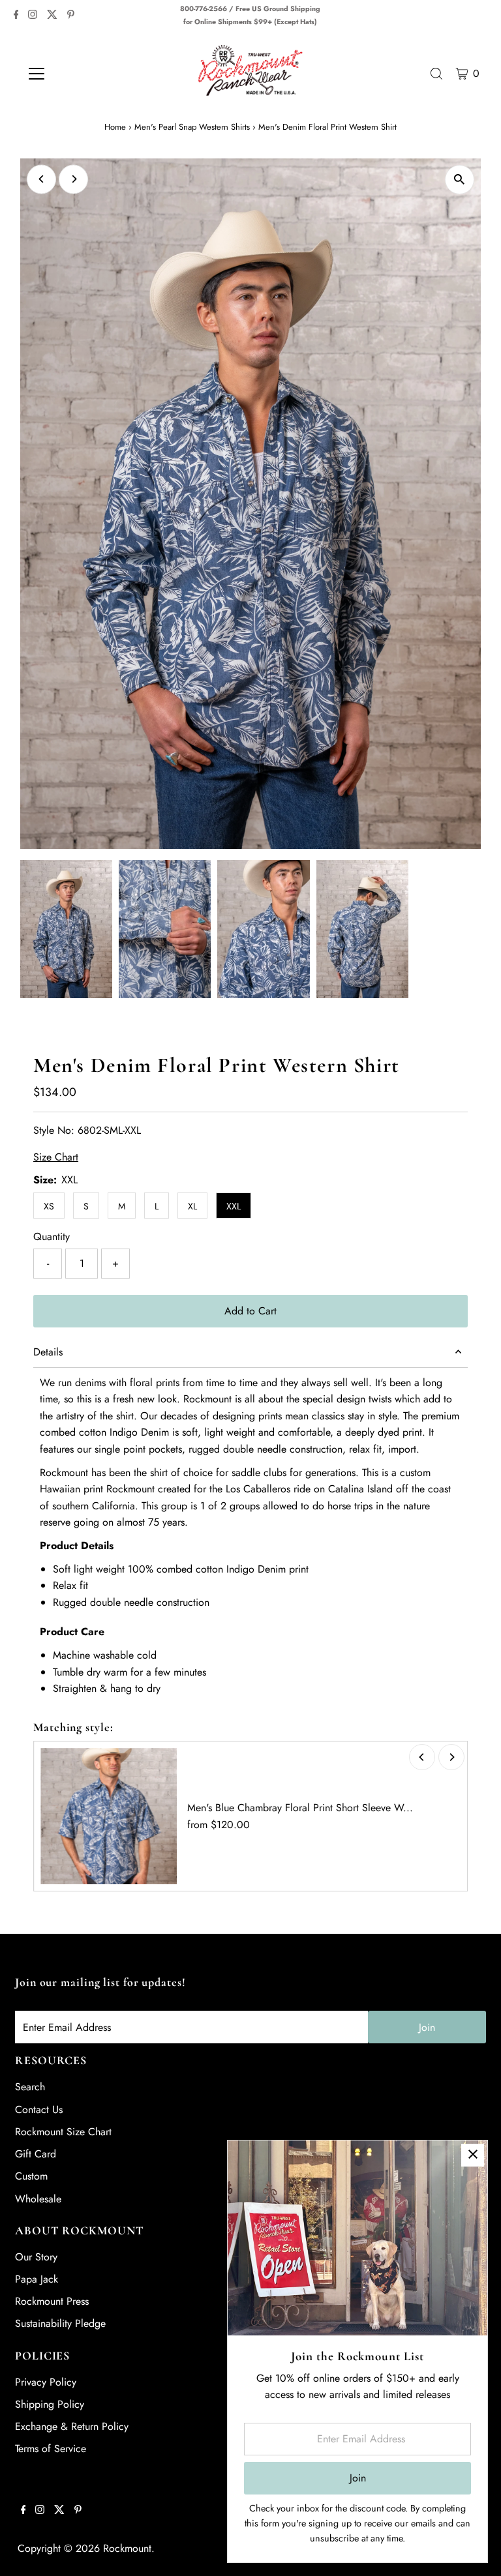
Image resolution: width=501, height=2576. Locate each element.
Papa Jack (37, 2279)
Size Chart (56, 1157)
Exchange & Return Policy (72, 2426)
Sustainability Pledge (60, 2323)
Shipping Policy (50, 2404)
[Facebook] (16, 16)
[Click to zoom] (460, 180)
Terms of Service (51, 2449)
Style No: (54, 1130)
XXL (234, 1206)
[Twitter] (52, 16)
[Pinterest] (71, 16)
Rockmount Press (52, 2301)
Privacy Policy (46, 2382)
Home (115, 127)
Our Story (36, 2257)
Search (30, 2087)
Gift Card (36, 2154)
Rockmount (127, 2548)
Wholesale (38, 2199)
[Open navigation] (75, 74)
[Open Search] (436, 74)
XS (49, 1206)
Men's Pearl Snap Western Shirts (192, 127)
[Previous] (41, 179)
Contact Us (39, 2110)
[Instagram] (33, 16)
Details (48, 1352)
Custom (31, 2176)
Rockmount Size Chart (63, 2132)
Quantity (52, 1236)
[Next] (73, 179)
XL (192, 1206)
